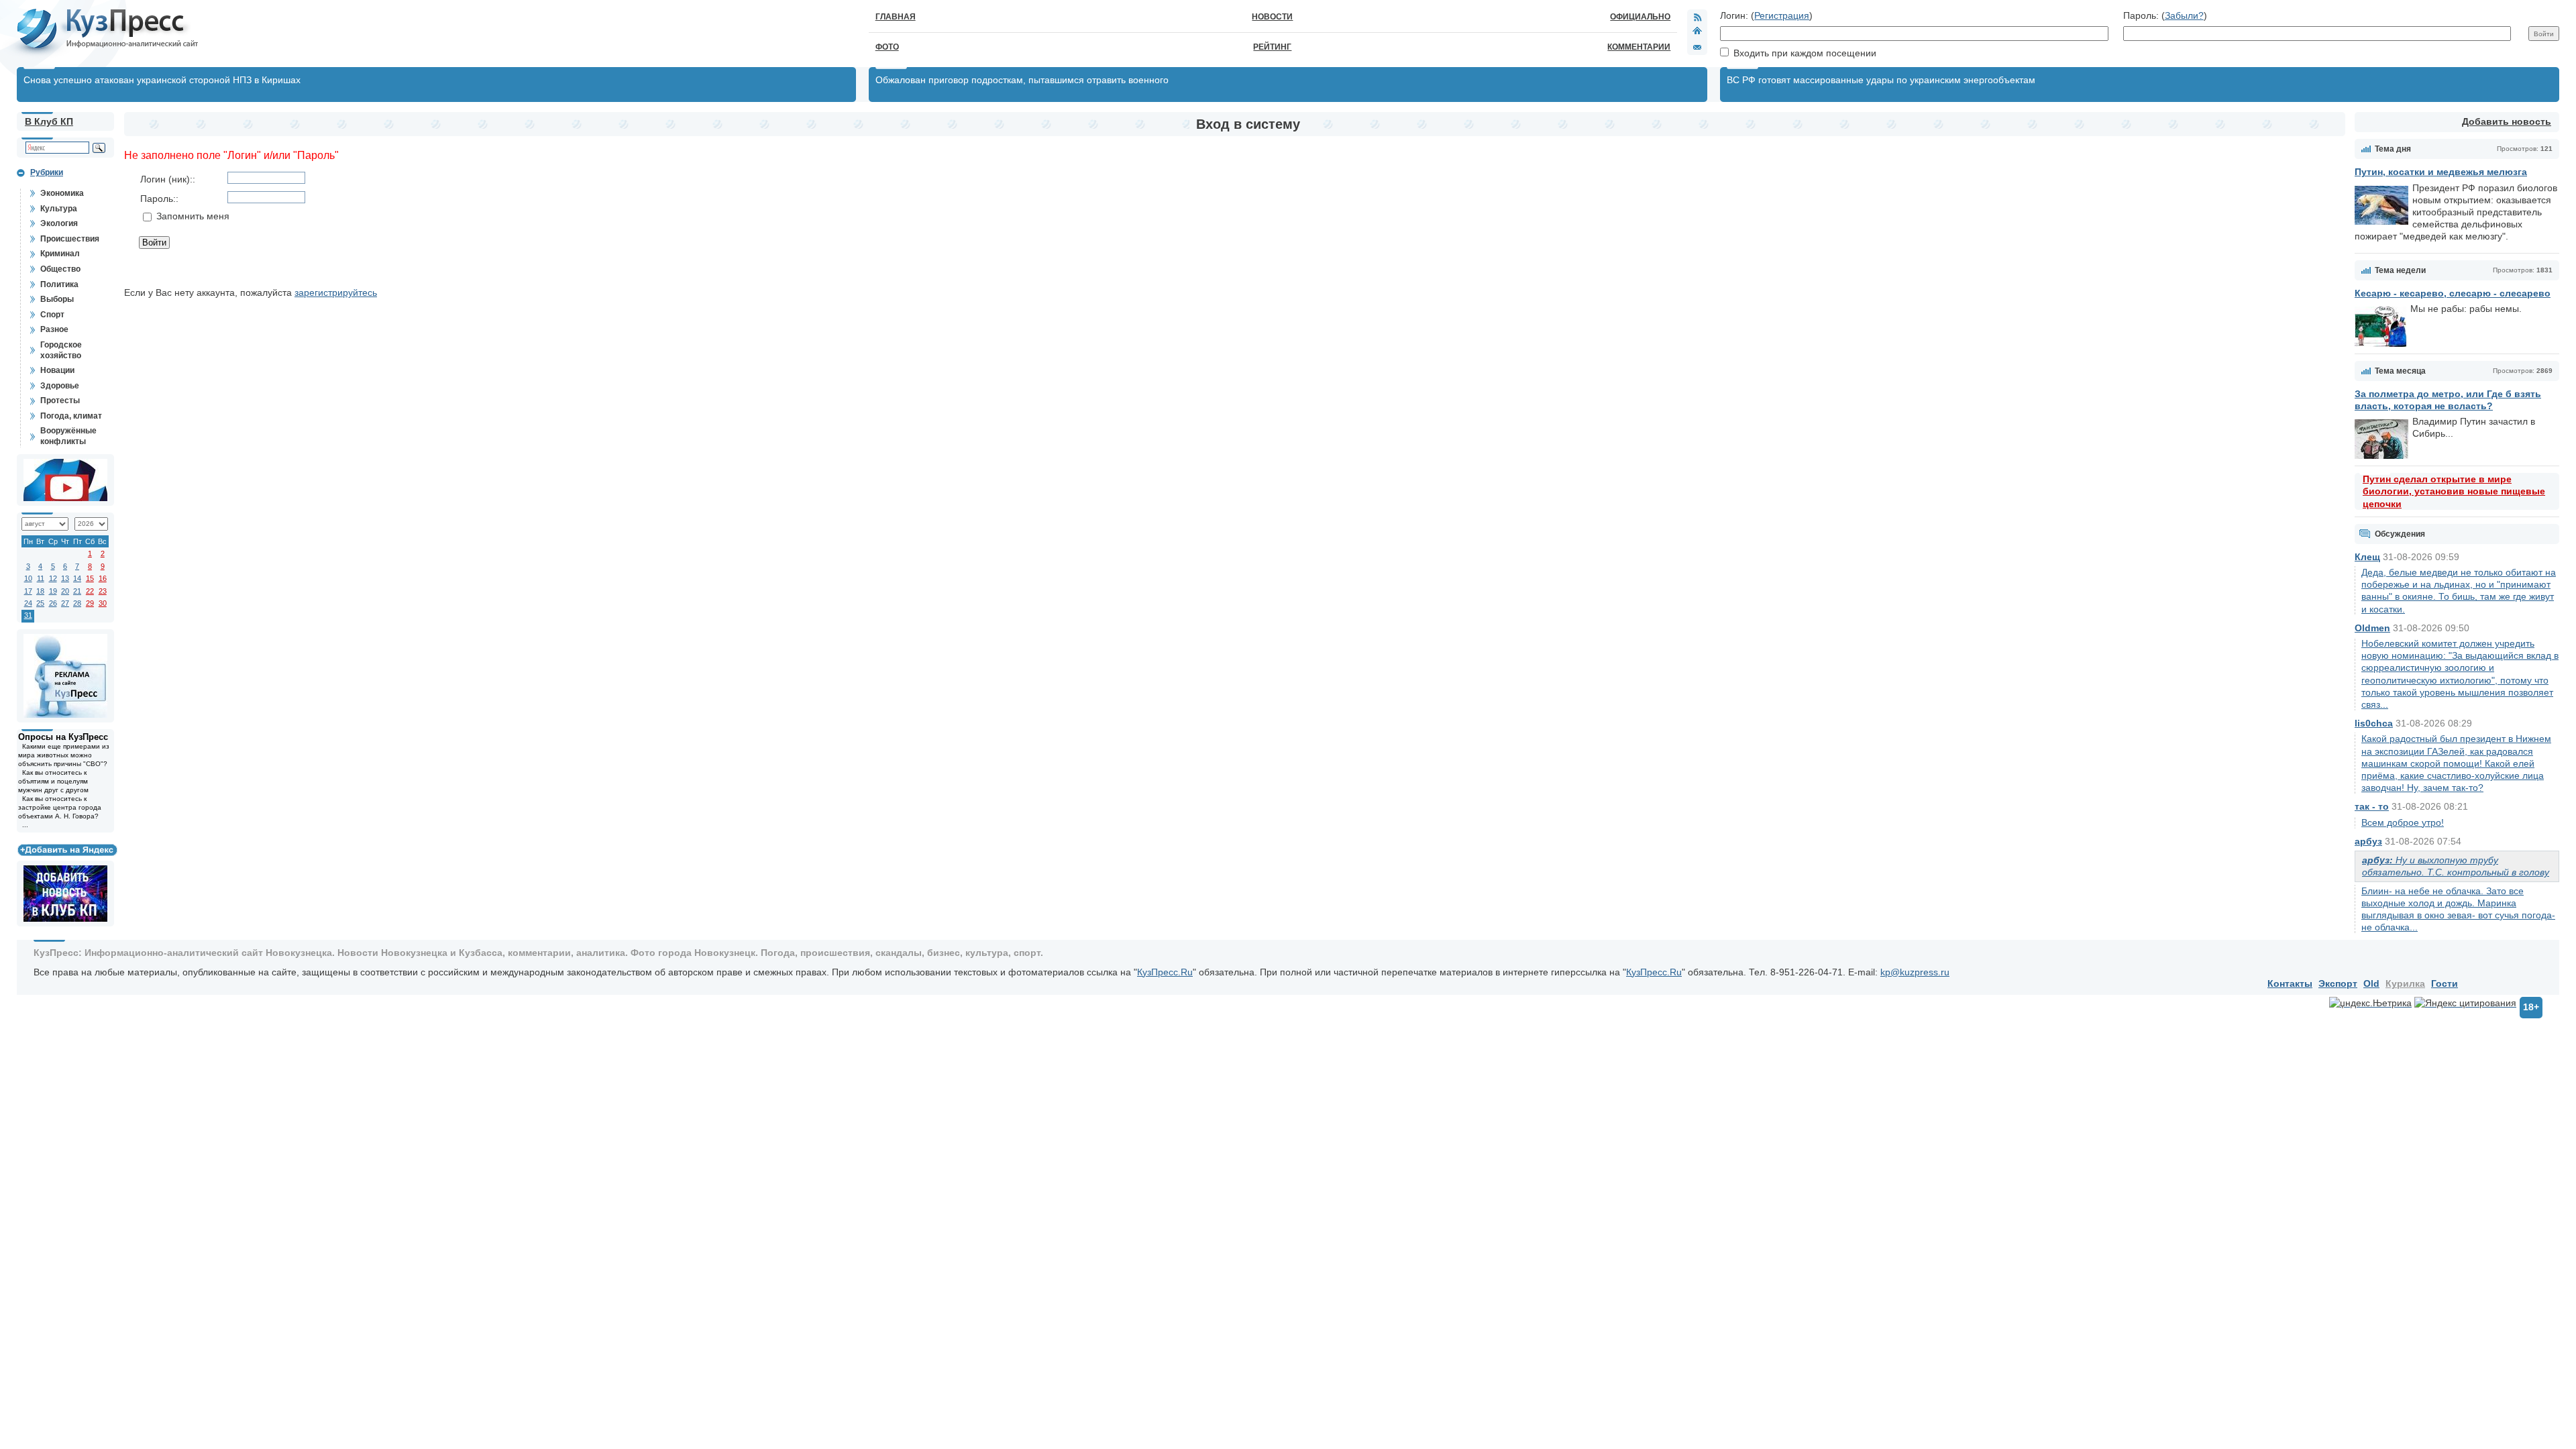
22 (90, 591)
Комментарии (1639, 47)
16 (103, 578)
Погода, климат (71, 416)
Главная (896, 17)
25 (40, 603)
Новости (1272, 17)
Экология (59, 223)
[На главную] (1697, 32)
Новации (57, 370)
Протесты (60, 400)
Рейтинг (1272, 47)
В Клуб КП (49, 121)
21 (77, 591)
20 (65, 591)
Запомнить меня (193, 216)
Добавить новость (2507, 121)
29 (90, 603)
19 (53, 591)
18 (40, 591)
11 (41, 578)
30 (103, 603)
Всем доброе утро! (2403, 822)
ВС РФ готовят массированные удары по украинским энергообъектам (1881, 80)
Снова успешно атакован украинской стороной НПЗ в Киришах (162, 80)
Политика (59, 284)
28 (77, 603)
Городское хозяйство (61, 350)
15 (90, 578)
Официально (1640, 17)
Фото (887, 47)
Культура (59, 209)
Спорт (52, 315)
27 (65, 603)
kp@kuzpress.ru (1915, 972)
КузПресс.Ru (1165, 972)
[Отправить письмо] (1697, 47)
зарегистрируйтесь (336, 292)
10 (28, 578)
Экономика (62, 193)
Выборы (57, 299)
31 (28, 615)
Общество (60, 269)
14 (77, 578)
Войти (154, 243)
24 (28, 603)
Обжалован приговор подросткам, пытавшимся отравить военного (1022, 80)
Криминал (60, 254)
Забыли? (2184, 15)
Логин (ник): (166, 179)
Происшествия (70, 239)
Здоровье (60, 386)
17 (28, 591)
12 (53, 578)
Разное (54, 329)
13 (65, 578)
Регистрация (1782, 15)
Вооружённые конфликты (68, 436)
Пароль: (158, 199)
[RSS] (1697, 17)
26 (53, 603)
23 (103, 591)
